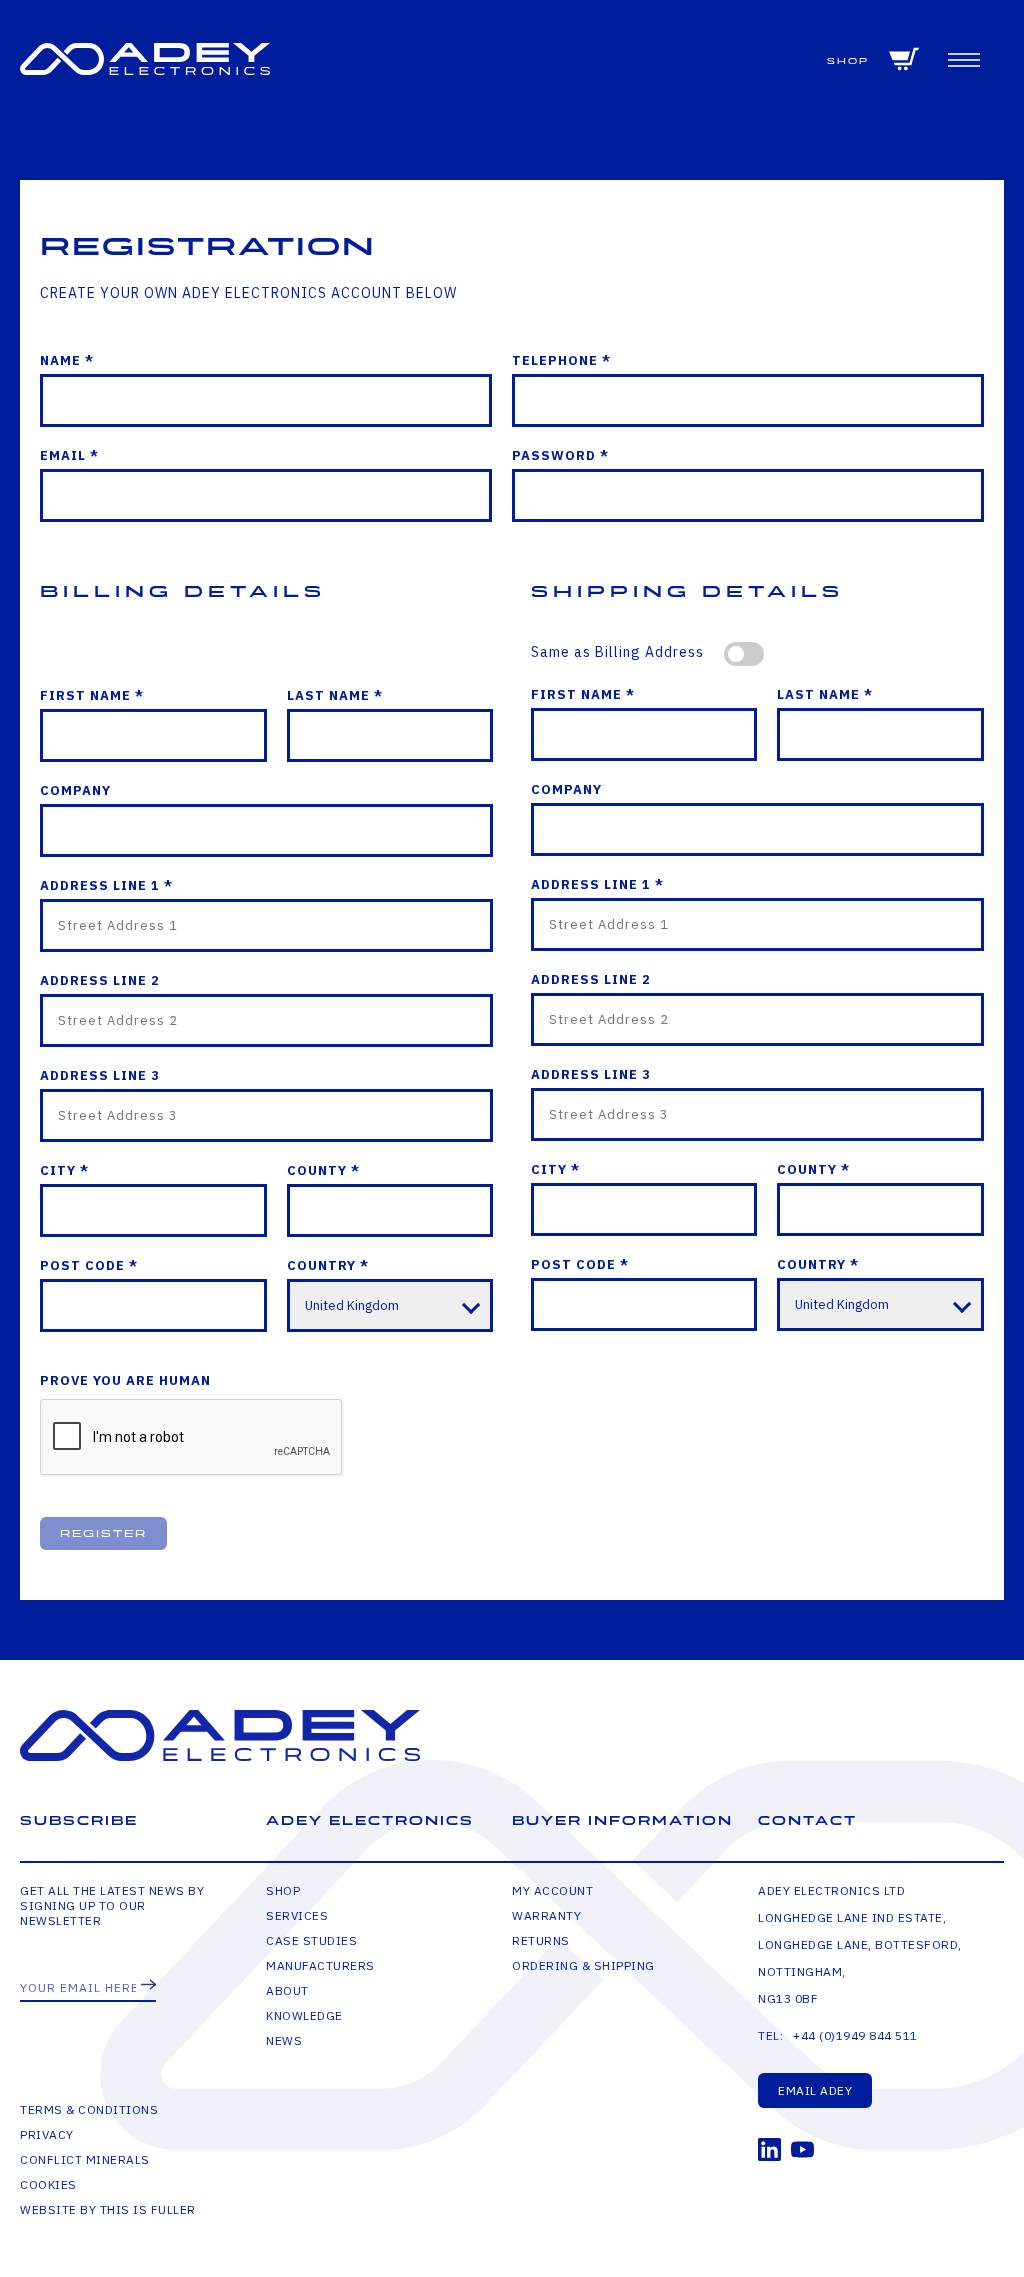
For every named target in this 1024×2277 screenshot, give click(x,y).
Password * (560, 455)
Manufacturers (320, 1965)
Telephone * (561, 360)
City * (64, 1170)
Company (75, 790)
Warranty (546, 1915)
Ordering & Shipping (583, 1965)
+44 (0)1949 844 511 (855, 2035)
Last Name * (335, 695)
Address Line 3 (100, 1075)
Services (297, 1915)
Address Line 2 (100, 980)
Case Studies (311, 1940)
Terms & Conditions (89, 2109)
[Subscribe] (148, 1986)
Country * (328, 1265)
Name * (67, 360)
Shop (848, 61)
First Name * (92, 695)
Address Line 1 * (106, 885)
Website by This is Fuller (108, 2209)
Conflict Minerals (85, 2159)
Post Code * (89, 1265)
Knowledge (304, 2015)
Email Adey (815, 2090)
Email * (69, 455)
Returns (541, 1940)
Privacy (47, 2134)
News (284, 2040)
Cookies (48, 2184)
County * (323, 1170)
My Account (552, 1890)
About (287, 1990)
